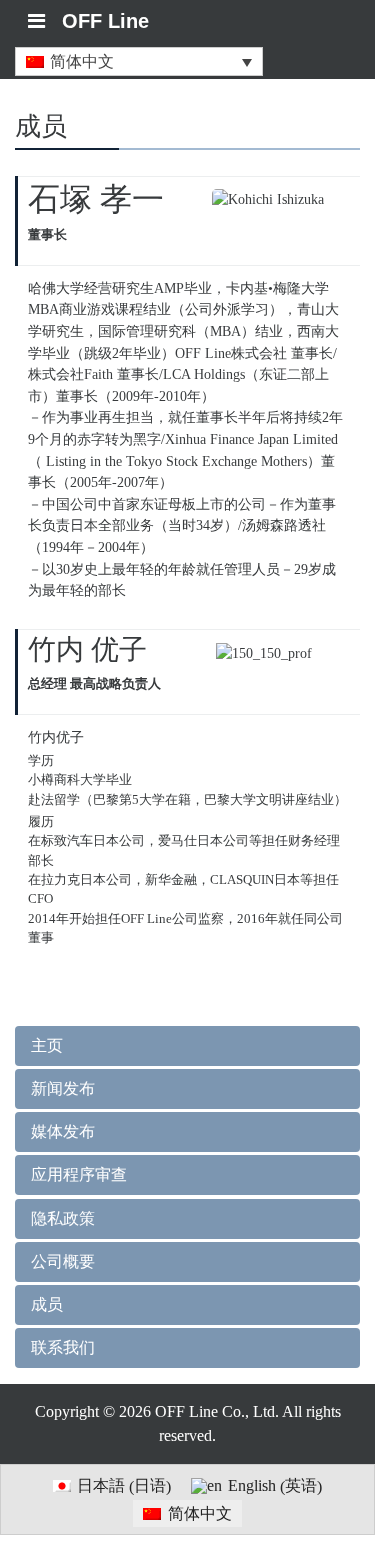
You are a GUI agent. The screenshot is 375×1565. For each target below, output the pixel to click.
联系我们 (63, 1347)
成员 (47, 1304)
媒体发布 (63, 1131)
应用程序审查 (79, 1174)
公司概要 (63, 1261)
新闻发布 (63, 1088)
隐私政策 (63, 1218)
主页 (47, 1045)
